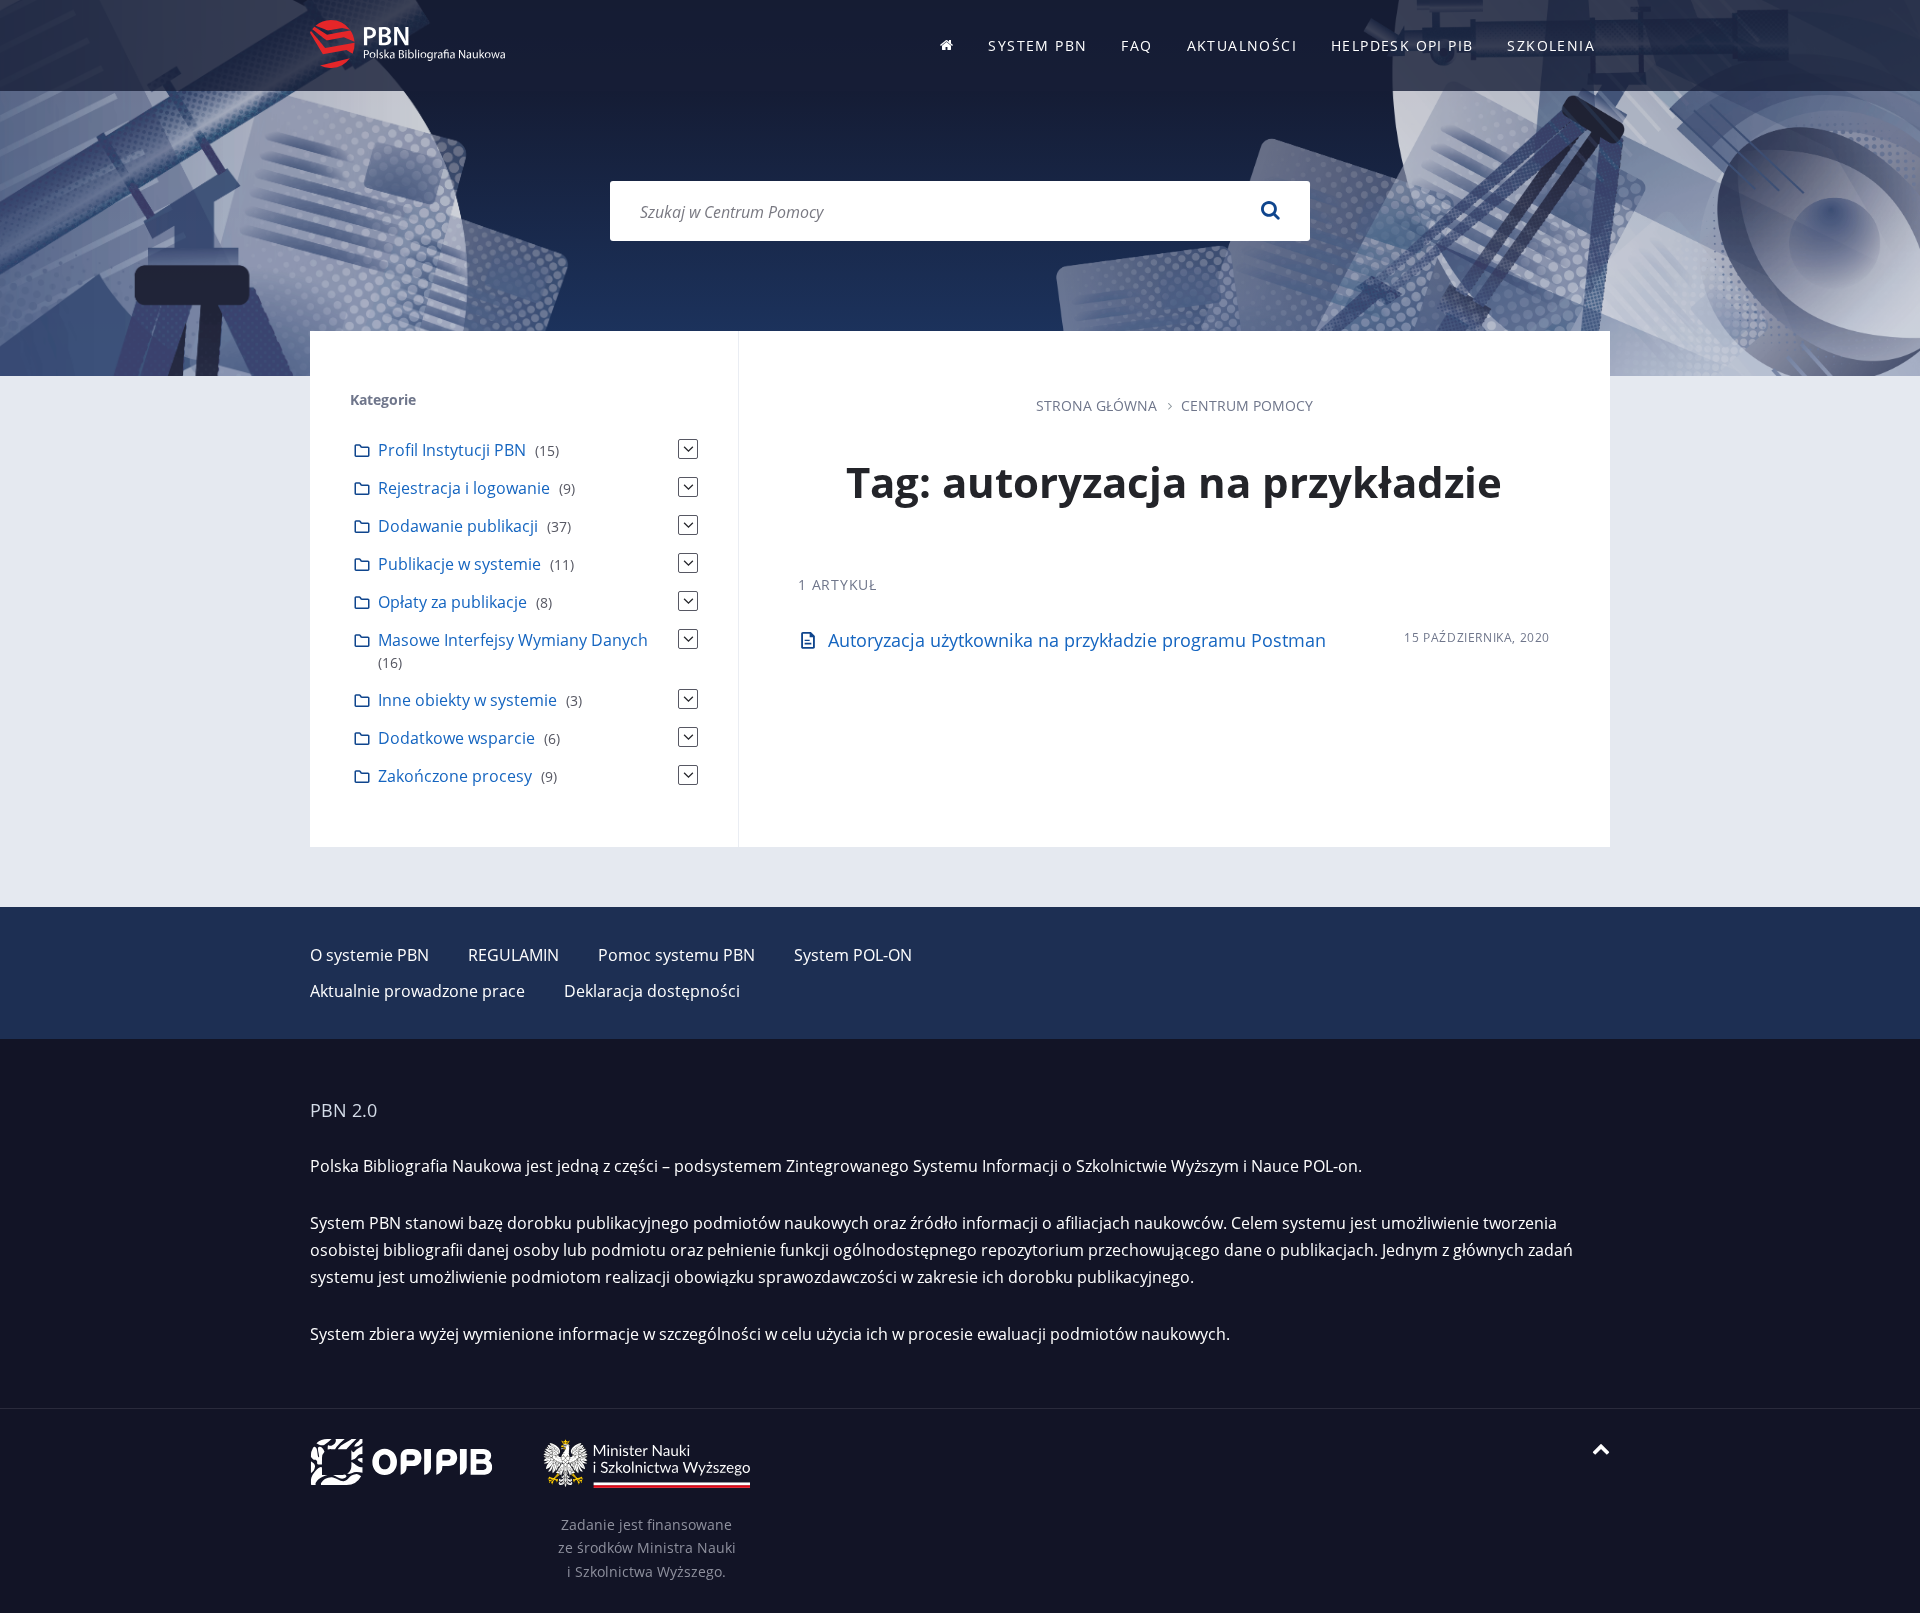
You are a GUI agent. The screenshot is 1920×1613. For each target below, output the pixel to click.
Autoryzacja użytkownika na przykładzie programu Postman (1077, 640)
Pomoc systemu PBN (676, 955)
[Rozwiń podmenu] (688, 449)
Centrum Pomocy (1247, 405)
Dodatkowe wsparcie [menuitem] (456, 738)
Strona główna (1096, 405)
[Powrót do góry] (1601, 1449)
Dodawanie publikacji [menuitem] (458, 526)
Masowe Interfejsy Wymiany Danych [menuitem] (513, 640)
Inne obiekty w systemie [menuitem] (467, 700)
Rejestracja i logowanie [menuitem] (464, 488)
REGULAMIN (513, 955)
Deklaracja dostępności (652, 991)
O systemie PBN (369, 955)
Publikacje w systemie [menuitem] (459, 564)
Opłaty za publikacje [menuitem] (452, 602)
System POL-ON (853, 955)
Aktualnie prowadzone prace (417, 991)
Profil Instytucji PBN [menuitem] (452, 450)
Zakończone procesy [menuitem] (455, 776)
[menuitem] (947, 45)
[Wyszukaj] (1270, 211)
